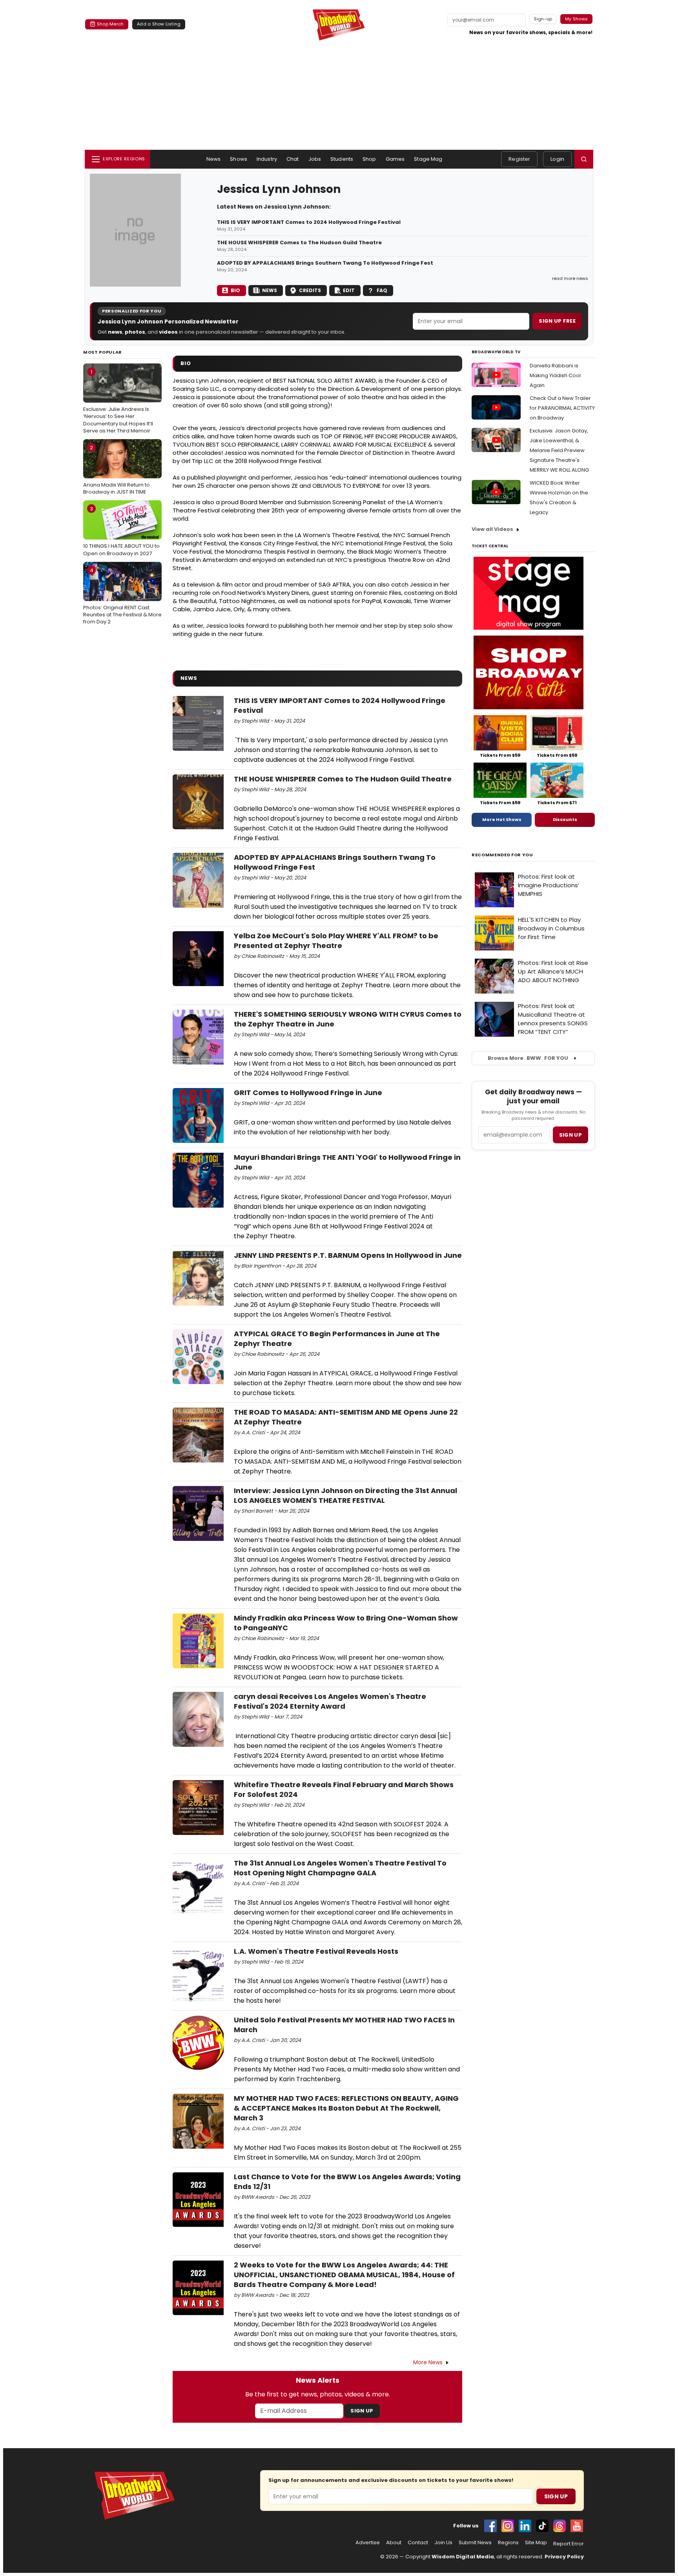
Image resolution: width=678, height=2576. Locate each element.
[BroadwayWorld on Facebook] (490, 2526)
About (394, 2543)
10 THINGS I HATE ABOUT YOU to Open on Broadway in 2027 (121, 531)
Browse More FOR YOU (528, 1058)
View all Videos (492, 529)
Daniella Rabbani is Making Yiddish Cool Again (555, 375)
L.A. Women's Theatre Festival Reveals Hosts (316, 1951)
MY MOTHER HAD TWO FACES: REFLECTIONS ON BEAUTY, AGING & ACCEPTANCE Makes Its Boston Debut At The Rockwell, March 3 (346, 2108)
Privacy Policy (564, 2557)
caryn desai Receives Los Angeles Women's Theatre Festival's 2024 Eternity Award (330, 1701)
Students (342, 159)
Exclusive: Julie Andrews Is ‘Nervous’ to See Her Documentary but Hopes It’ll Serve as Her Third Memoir (118, 401)
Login (557, 159)
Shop (369, 159)
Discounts (565, 819)
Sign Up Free (557, 321)
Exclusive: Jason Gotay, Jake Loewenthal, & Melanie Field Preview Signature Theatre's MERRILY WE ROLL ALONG (559, 450)
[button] (584, 159)
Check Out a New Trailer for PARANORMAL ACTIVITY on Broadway (562, 408)
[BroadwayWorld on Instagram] (508, 2526)
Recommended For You (502, 855)
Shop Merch (110, 24)
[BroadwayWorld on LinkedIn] (525, 2526)
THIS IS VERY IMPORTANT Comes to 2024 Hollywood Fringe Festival (309, 222)
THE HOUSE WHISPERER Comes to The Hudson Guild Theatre (299, 243)
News (214, 159)
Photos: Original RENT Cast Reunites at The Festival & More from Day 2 (122, 596)
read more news (570, 278)
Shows (239, 159)
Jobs (315, 159)
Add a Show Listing (159, 24)
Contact (418, 2543)
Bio (235, 290)
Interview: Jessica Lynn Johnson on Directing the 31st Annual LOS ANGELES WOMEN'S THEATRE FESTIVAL (345, 1495)
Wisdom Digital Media (463, 2557)
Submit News (475, 2543)
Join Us (443, 2543)
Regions (508, 2543)
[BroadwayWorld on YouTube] (577, 2526)
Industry (267, 159)
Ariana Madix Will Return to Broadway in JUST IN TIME (117, 470)
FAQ (382, 290)
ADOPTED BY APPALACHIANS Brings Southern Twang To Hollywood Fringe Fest (325, 263)
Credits (310, 290)
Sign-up (543, 19)
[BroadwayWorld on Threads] (560, 2526)
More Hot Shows (502, 819)
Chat (293, 159)
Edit (349, 290)
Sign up (570, 1135)
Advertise (368, 2543)
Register (519, 159)
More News (428, 2362)
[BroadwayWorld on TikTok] (542, 2526)
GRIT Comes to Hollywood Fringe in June (308, 1093)
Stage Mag (428, 159)
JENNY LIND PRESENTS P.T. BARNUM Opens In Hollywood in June (348, 1255)
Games (395, 159)
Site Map (536, 2543)
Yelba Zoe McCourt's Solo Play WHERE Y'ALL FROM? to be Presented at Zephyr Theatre (336, 941)
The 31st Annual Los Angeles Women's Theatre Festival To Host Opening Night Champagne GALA (340, 1868)
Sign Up (362, 2411)
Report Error (569, 2544)
